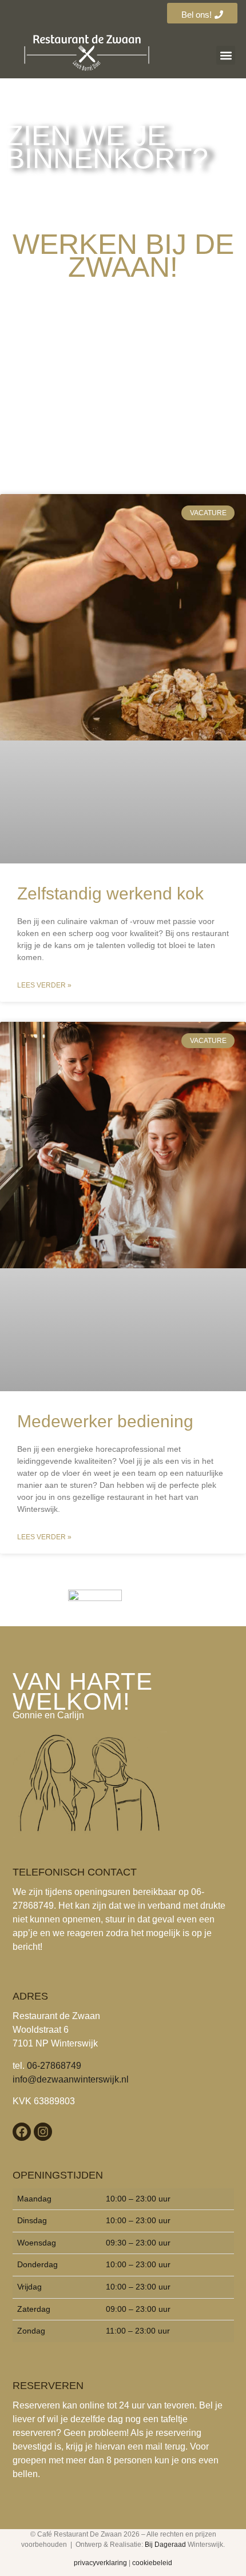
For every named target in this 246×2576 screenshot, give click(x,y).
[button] (226, 55)
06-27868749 (54, 2066)
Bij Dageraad (165, 2545)
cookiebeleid (152, 2563)
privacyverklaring (100, 2563)
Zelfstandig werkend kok (110, 893)
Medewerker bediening (105, 1421)
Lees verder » (44, 985)
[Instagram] (43, 2132)
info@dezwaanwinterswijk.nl (71, 2079)
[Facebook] (22, 2132)
